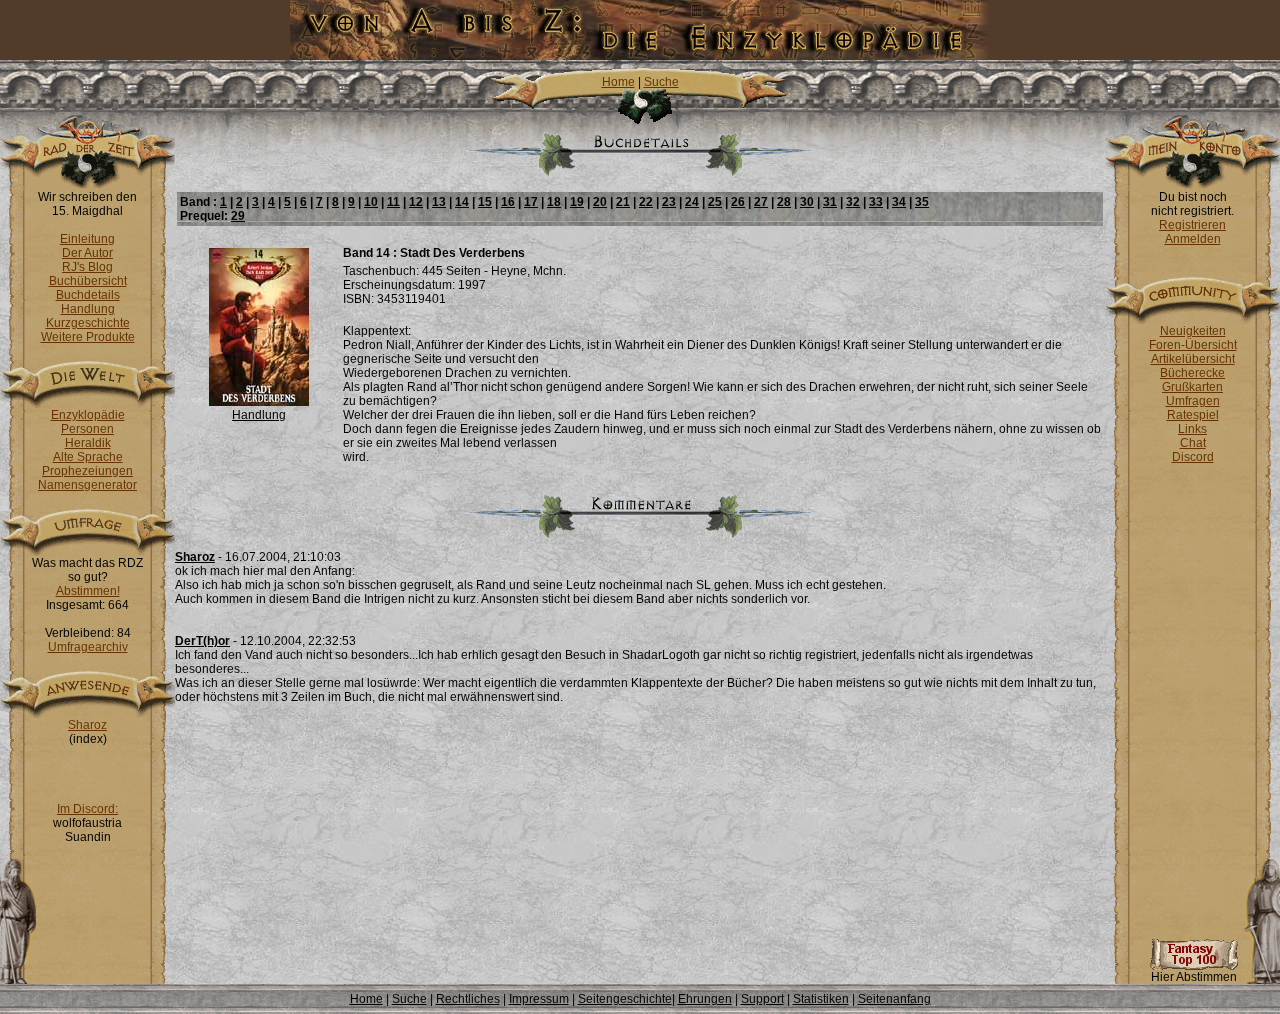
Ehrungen (705, 999)
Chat (1193, 443)
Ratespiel (1193, 415)
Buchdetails (88, 295)
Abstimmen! (88, 591)
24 (692, 202)
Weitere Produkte (88, 337)
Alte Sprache (88, 457)
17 (531, 202)
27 (761, 202)
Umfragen (1193, 401)
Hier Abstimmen (1194, 977)
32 (853, 202)
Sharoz (87, 725)
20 (600, 202)
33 (876, 202)
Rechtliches (468, 999)
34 (899, 202)
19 (577, 202)
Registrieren (1192, 225)
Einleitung (87, 239)
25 (715, 202)
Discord (1193, 457)
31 (830, 202)
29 (238, 216)
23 (669, 202)
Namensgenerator (87, 485)
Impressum (539, 999)
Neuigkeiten (1193, 331)
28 (784, 202)
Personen (87, 429)
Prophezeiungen (87, 471)
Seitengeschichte (625, 999)
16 (508, 202)
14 (462, 202)
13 (439, 202)
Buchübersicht (88, 281)
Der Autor (87, 253)
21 (623, 202)
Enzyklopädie (88, 415)
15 (485, 202)
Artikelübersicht (1193, 359)
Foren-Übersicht (1193, 345)
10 (371, 202)
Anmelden (1193, 239)
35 (922, 202)
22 (646, 202)
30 (807, 202)
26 (738, 202)
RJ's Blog (87, 267)
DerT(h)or (202, 641)
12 (416, 202)
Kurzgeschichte (88, 323)
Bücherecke (1192, 373)
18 (554, 202)
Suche (661, 82)
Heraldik (88, 443)
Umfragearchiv (88, 647)
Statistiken (821, 999)
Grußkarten (1192, 387)
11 (393, 202)
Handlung (88, 309)
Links (1192, 429)
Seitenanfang (894, 999)
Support (762, 999)
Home (618, 82)
